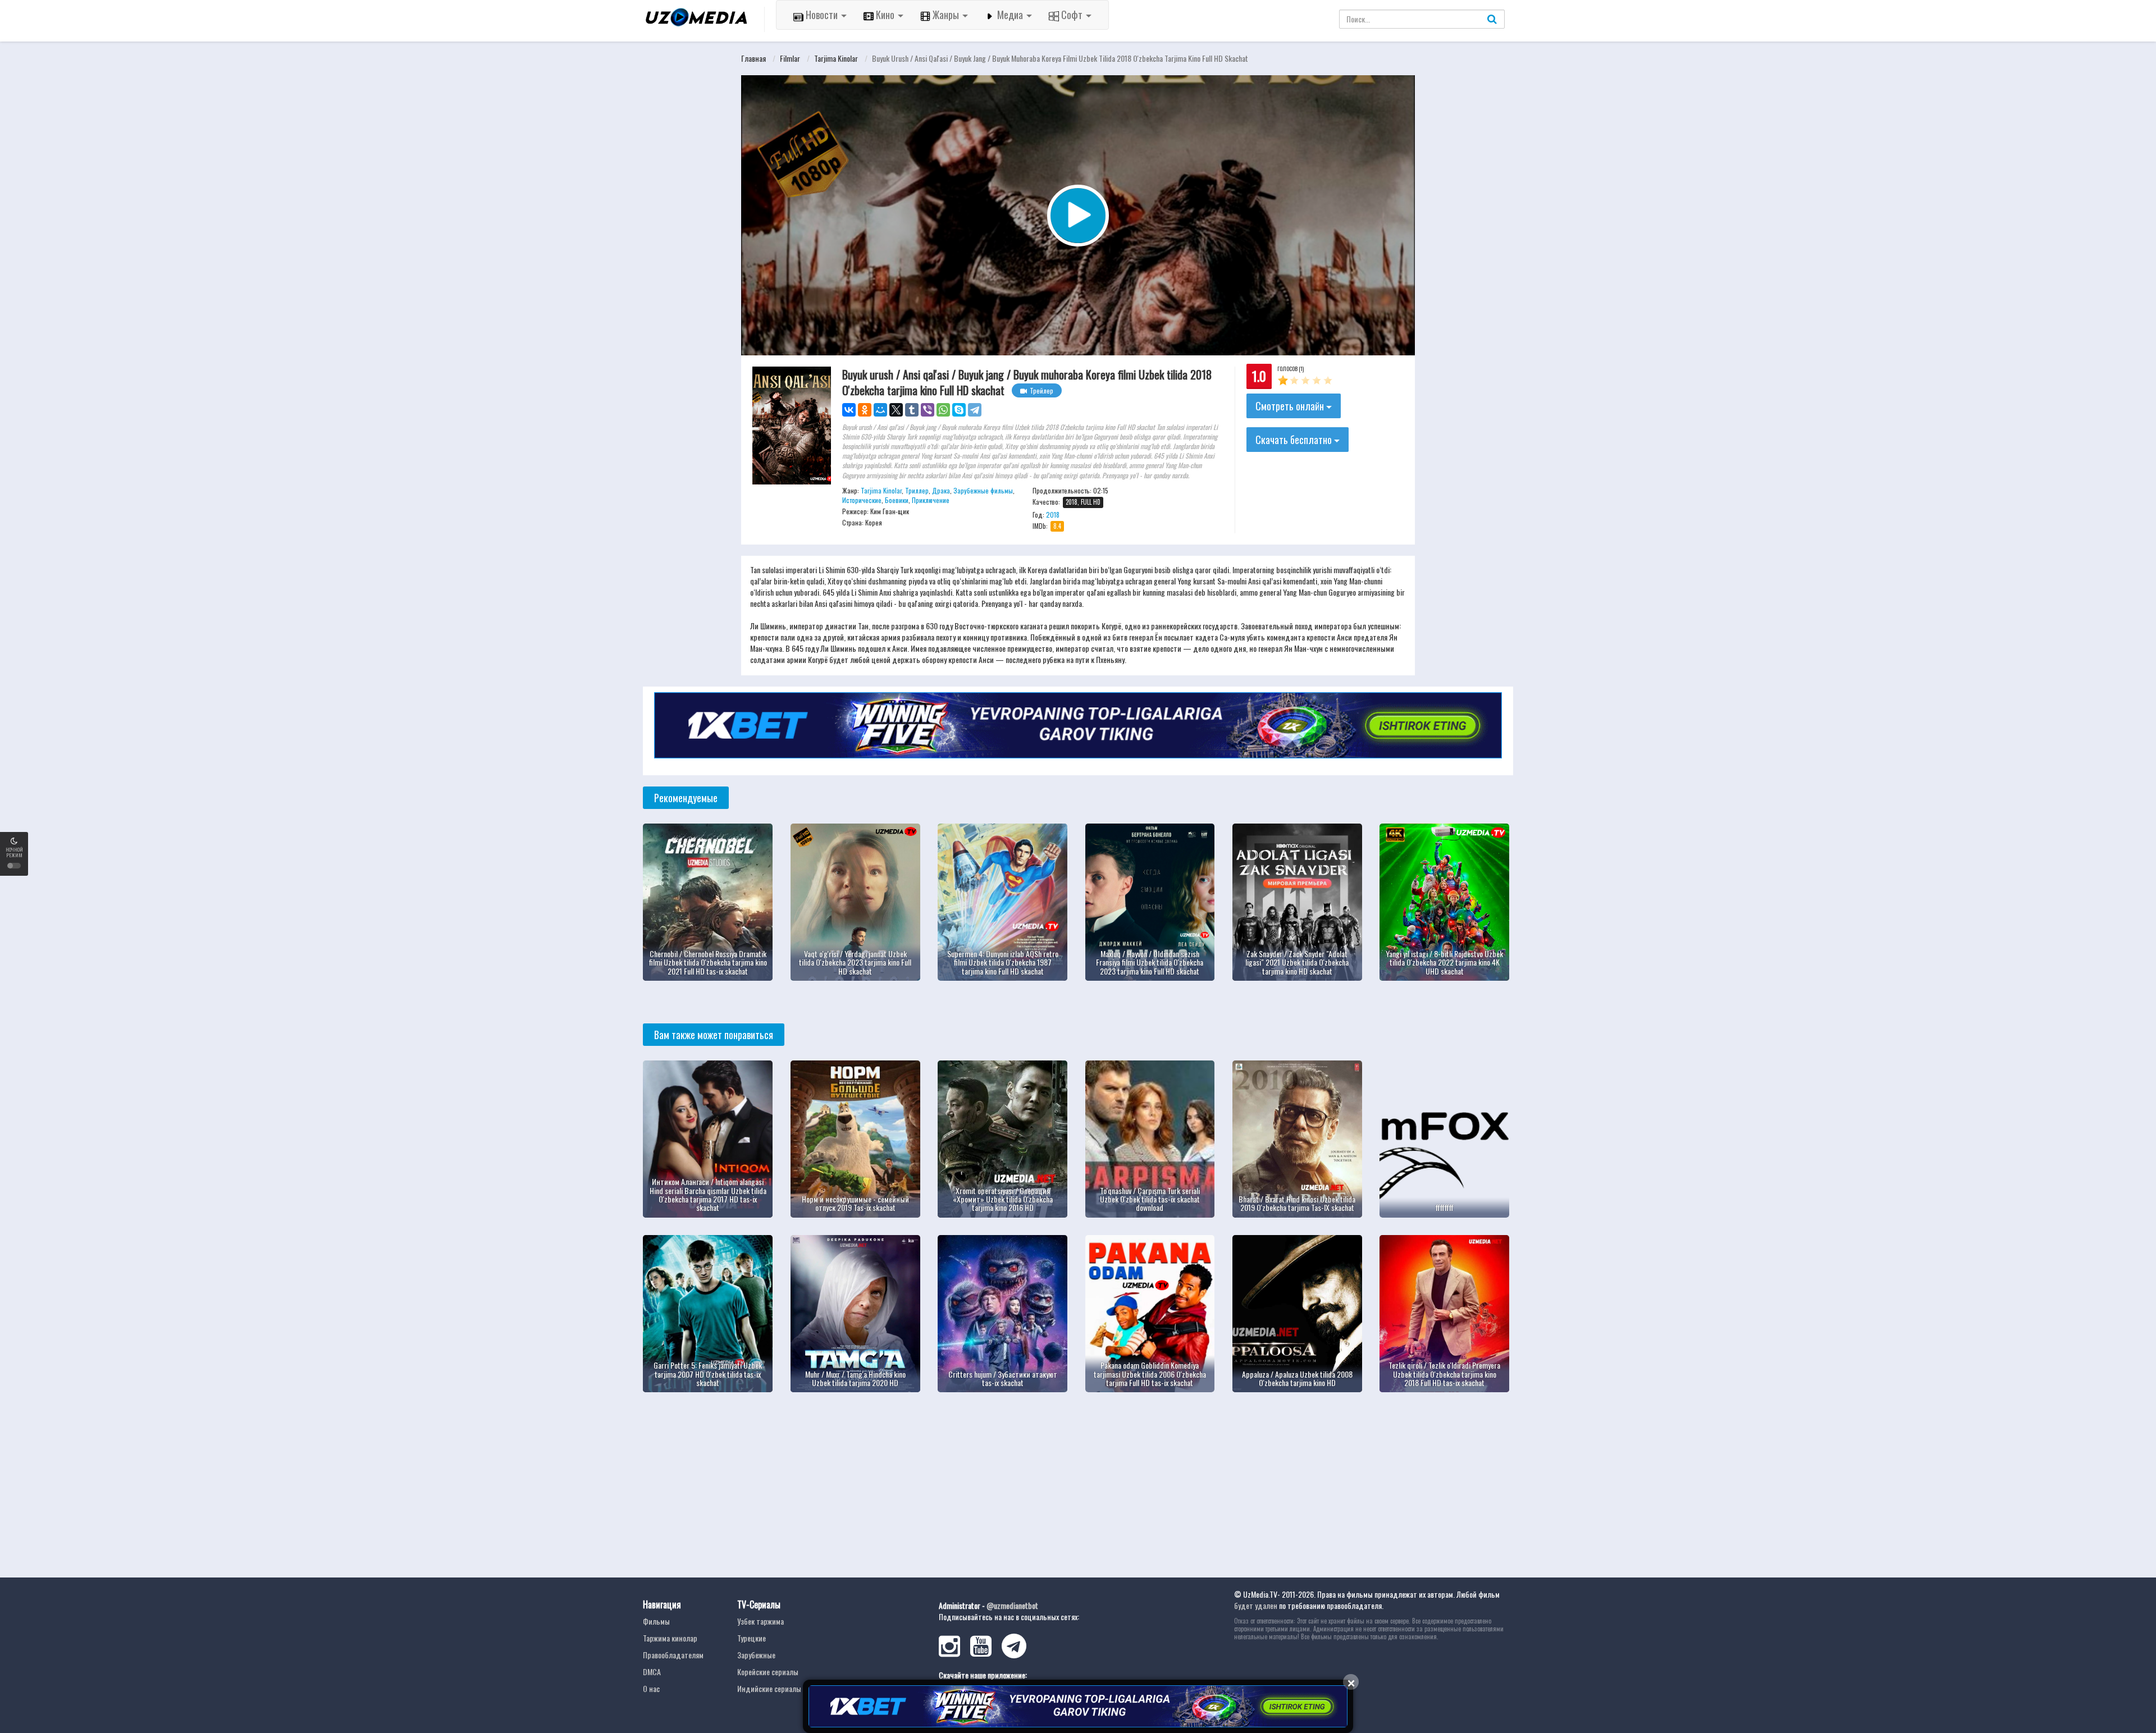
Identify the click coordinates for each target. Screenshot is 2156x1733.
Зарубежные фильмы (983, 490)
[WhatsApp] (943, 410)
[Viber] (928, 410)
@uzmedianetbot (1012, 1605)
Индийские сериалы (769, 1688)
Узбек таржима (760, 1621)
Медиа (1010, 15)
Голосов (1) (1291, 369)
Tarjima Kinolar (836, 58)
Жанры (946, 15)
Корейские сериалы (768, 1672)
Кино (885, 15)
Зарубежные (756, 1655)
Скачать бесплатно (1295, 440)
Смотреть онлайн (1291, 406)
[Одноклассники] (865, 410)
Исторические (862, 500)
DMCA (652, 1672)
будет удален (1256, 1605)
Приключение (931, 500)
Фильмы (656, 1621)
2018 (1053, 515)
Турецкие (752, 1638)
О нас (651, 1688)
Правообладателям (673, 1655)
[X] (896, 410)
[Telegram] (975, 410)
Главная (753, 58)
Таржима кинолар (670, 1638)
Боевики (897, 500)
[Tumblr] (912, 410)
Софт (1072, 15)
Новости (822, 15)
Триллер (917, 490)
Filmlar (790, 58)
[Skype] (959, 410)
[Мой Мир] (880, 410)
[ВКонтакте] (849, 410)
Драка (941, 490)
